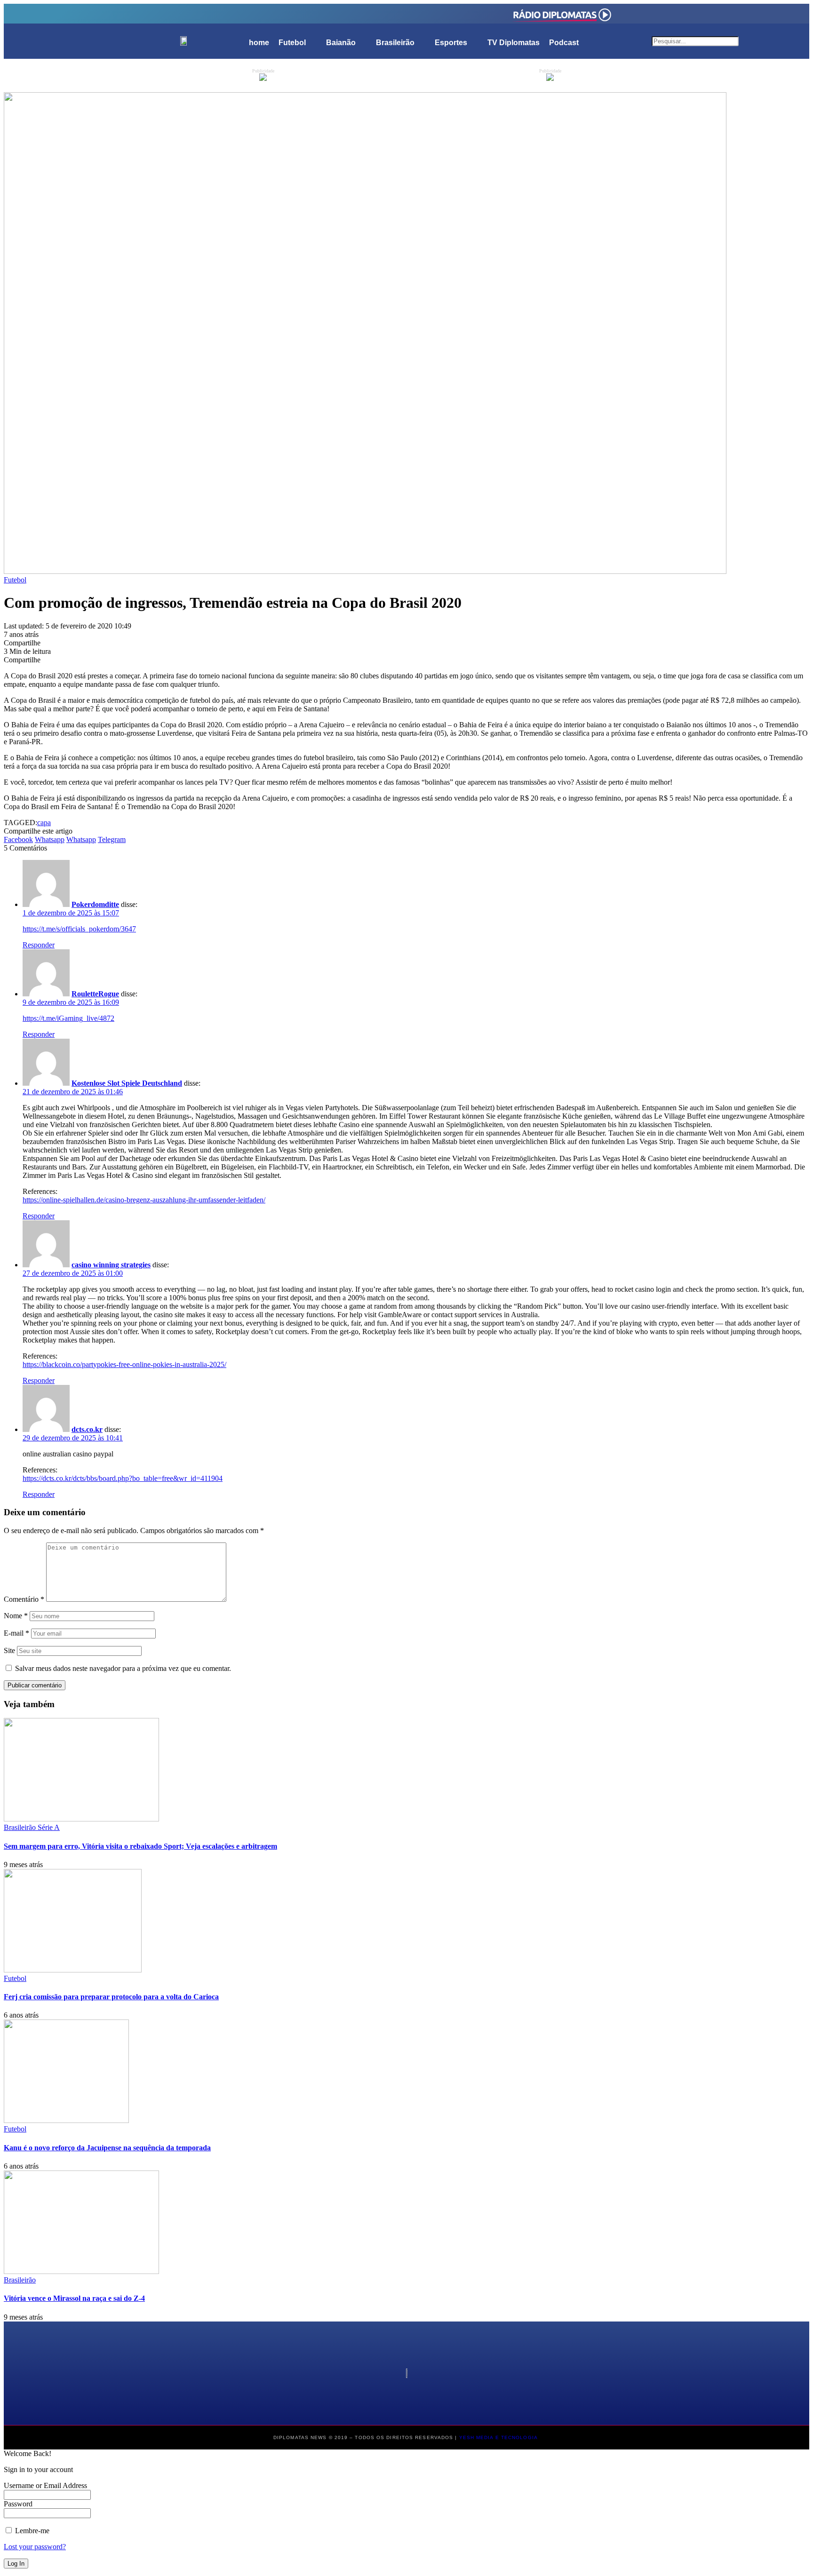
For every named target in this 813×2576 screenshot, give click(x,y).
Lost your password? (35, 2547)
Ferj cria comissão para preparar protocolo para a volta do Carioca (111, 1997)
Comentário (24, 1599)
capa (44, 823)
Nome (16, 1616)
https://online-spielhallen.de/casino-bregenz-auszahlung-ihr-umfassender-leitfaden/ (144, 1200)
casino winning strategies (111, 1265)
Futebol (15, 580)
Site (9, 1650)
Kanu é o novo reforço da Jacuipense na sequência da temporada (107, 2148)
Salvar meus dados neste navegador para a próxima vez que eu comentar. (123, 1668)
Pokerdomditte (95, 904)
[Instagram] (251, 13)
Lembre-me (31, 2531)
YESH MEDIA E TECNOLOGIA (499, 2437)
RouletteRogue (95, 994)
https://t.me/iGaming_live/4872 (68, 1018)
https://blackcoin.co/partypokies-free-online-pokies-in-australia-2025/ (124, 1364)
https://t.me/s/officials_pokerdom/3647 (79, 929)
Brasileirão (20, 2280)
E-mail (16, 1633)
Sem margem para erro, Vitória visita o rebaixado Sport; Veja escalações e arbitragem (140, 1846)
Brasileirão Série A (32, 1827)
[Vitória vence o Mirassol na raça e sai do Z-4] (81, 2271)
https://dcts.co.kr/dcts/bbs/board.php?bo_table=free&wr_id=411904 (123, 1478)
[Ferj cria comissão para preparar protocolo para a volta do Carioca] (73, 1970)
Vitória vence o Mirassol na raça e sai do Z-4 (74, 2298)
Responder (39, 945)
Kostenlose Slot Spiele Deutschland (127, 1083)
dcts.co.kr (87, 1429)
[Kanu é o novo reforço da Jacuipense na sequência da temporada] (66, 2120)
